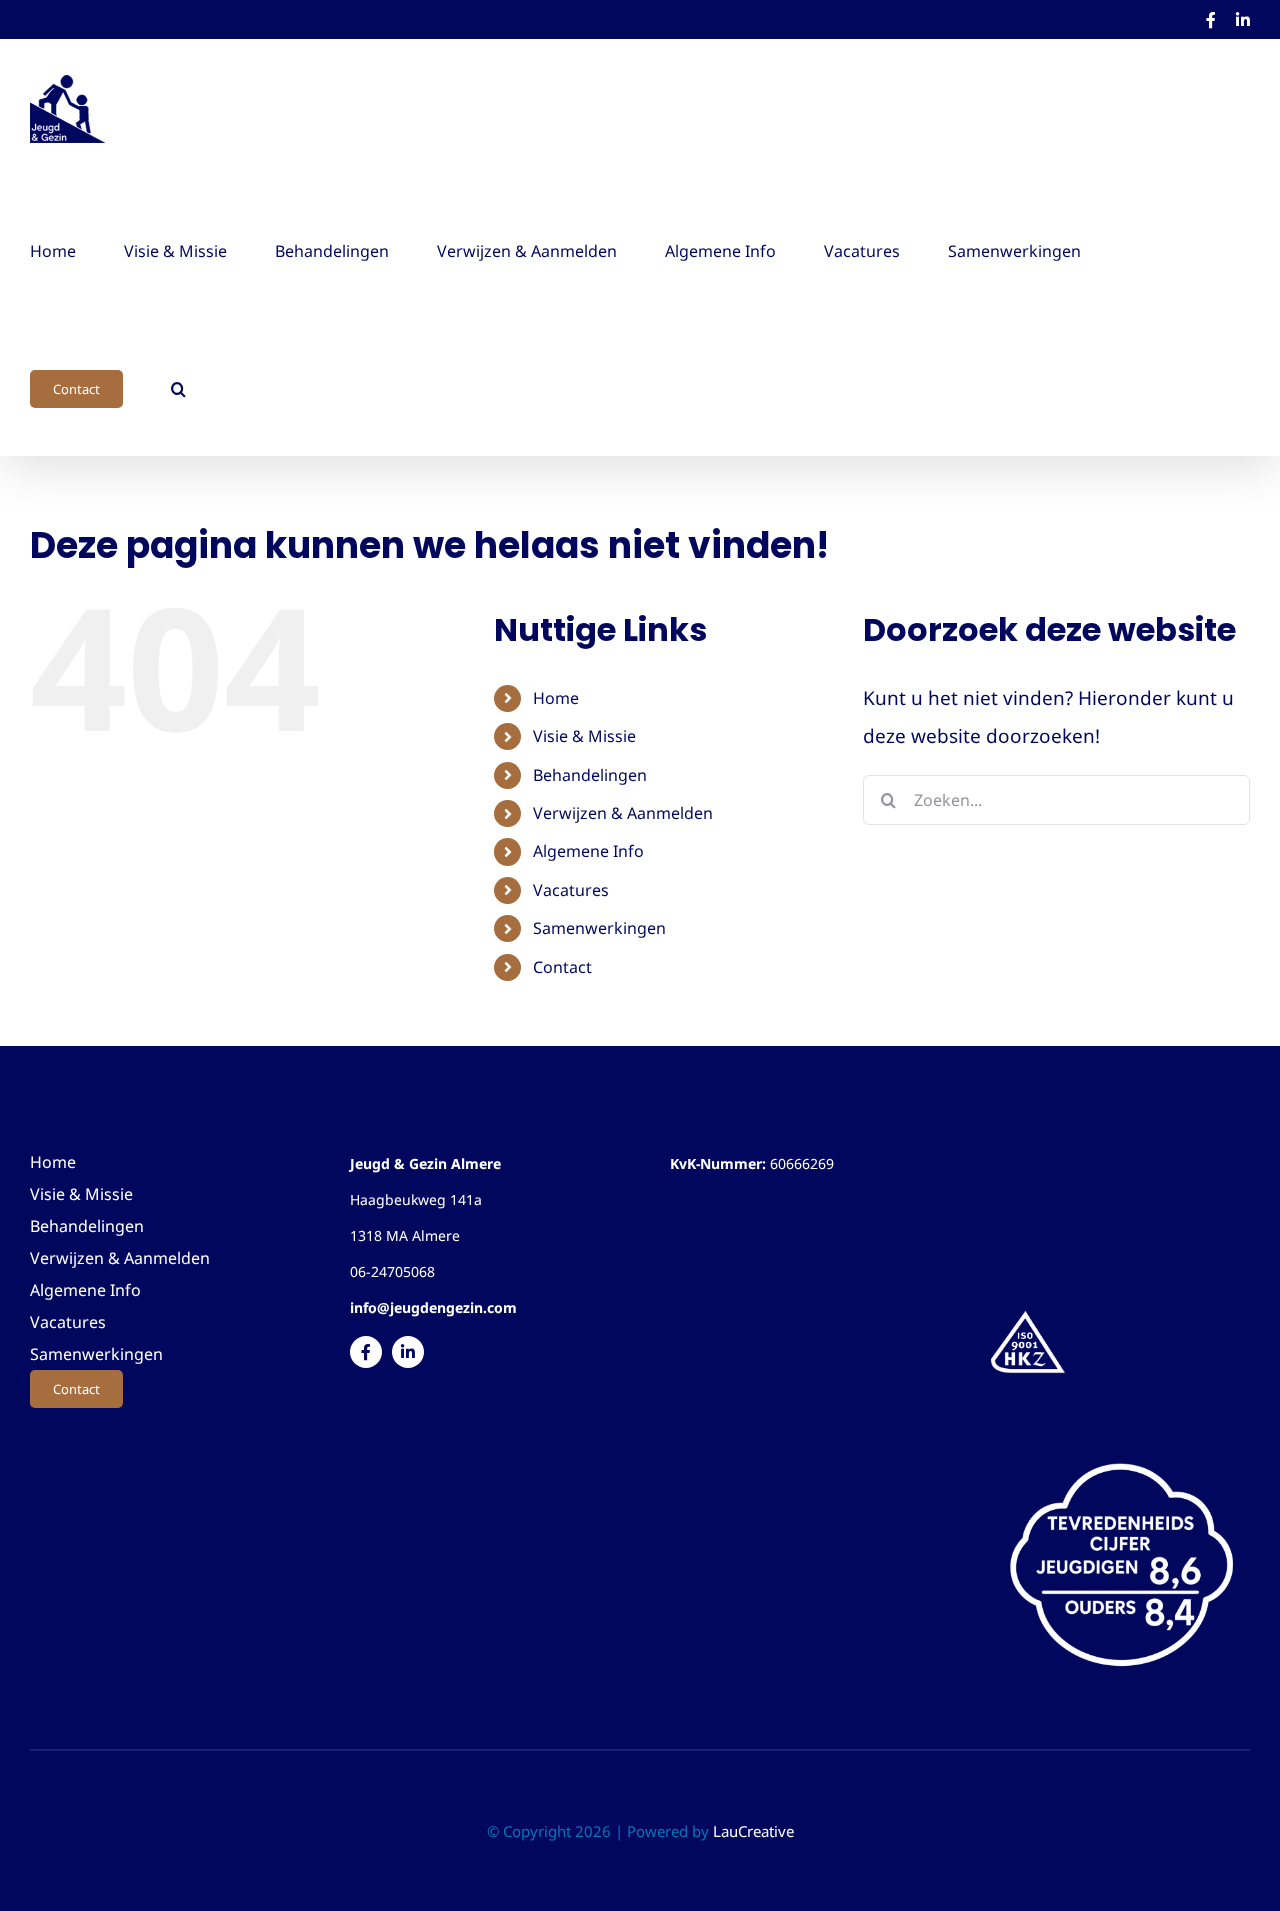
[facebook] (366, 1352)
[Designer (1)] (1120, 1448)
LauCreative (753, 1831)
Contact (562, 967)
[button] (178, 386)
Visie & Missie (584, 736)
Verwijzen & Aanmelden (623, 813)
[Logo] (1028, 1314)
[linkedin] (408, 1352)
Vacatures (571, 890)
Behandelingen (590, 775)
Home (556, 698)
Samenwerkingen (599, 928)
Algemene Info (588, 851)
